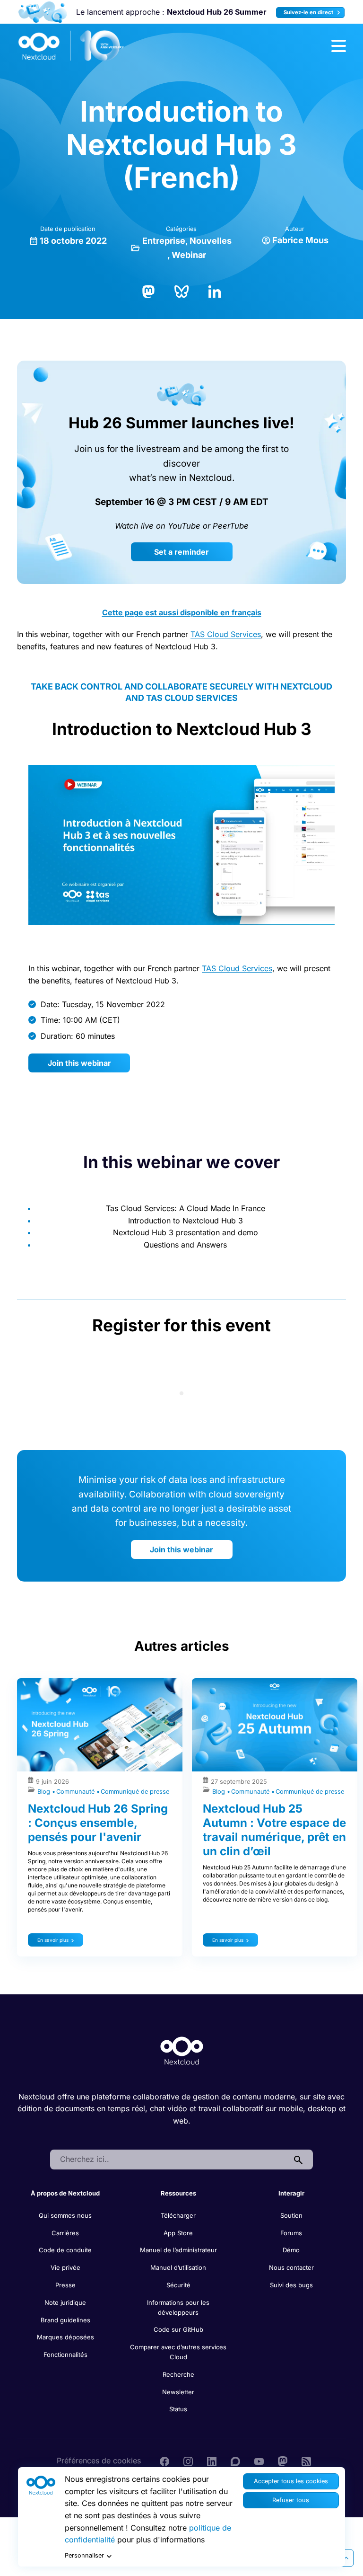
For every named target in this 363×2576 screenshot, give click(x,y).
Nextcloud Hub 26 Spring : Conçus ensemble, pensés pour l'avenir (98, 1823)
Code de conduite (65, 2250)
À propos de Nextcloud (65, 2193)
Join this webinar (79, 1063)
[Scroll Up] (346, 2558)
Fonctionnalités (65, 2355)
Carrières (65, 2233)
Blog (45, 1792)
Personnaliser (84, 2555)
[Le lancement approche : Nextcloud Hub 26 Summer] (42, 12)
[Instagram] (188, 2461)
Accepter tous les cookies (291, 2481)
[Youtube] (259, 2461)
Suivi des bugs (291, 2285)
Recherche (178, 2374)
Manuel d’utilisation (178, 2267)
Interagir (291, 2193)
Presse (65, 2285)
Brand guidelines (65, 2320)
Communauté (76, 1792)
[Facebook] (164, 2461)
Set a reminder (181, 552)
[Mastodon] (148, 291)
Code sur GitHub (178, 2329)
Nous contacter (291, 2267)
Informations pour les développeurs (178, 2307)
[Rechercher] (298, 2160)
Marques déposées (65, 2337)
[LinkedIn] (215, 291)
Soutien (291, 2215)
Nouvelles (211, 241)
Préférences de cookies (99, 2461)
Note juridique (65, 2302)
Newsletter (178, 2392)
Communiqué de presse (135, 1792)
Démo (291, 2250)
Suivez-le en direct (309, 12)
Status (178, 2409)
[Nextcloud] (71, 46)
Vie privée (65, 2267)
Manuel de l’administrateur (178, 2250)
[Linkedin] (212, 2461)
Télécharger (178, 2215)
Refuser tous (291, 2500)
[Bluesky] (181, 291)
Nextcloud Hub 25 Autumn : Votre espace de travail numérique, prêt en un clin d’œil (274, 1830)
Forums (291, 2233)
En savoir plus (53, 1940)
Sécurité (178, 2285)
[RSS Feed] (306, 2461)
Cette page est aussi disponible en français (182, 612)
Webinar (189, 255)
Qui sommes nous (65, 2215)
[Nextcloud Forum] (235, 2461)
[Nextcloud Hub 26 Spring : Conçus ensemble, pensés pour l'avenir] (100, 1725)
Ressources (178, 2193)
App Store (178, 2233)
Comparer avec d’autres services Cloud (178, 2352)
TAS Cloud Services (226, 634)
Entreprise (164, 241)
